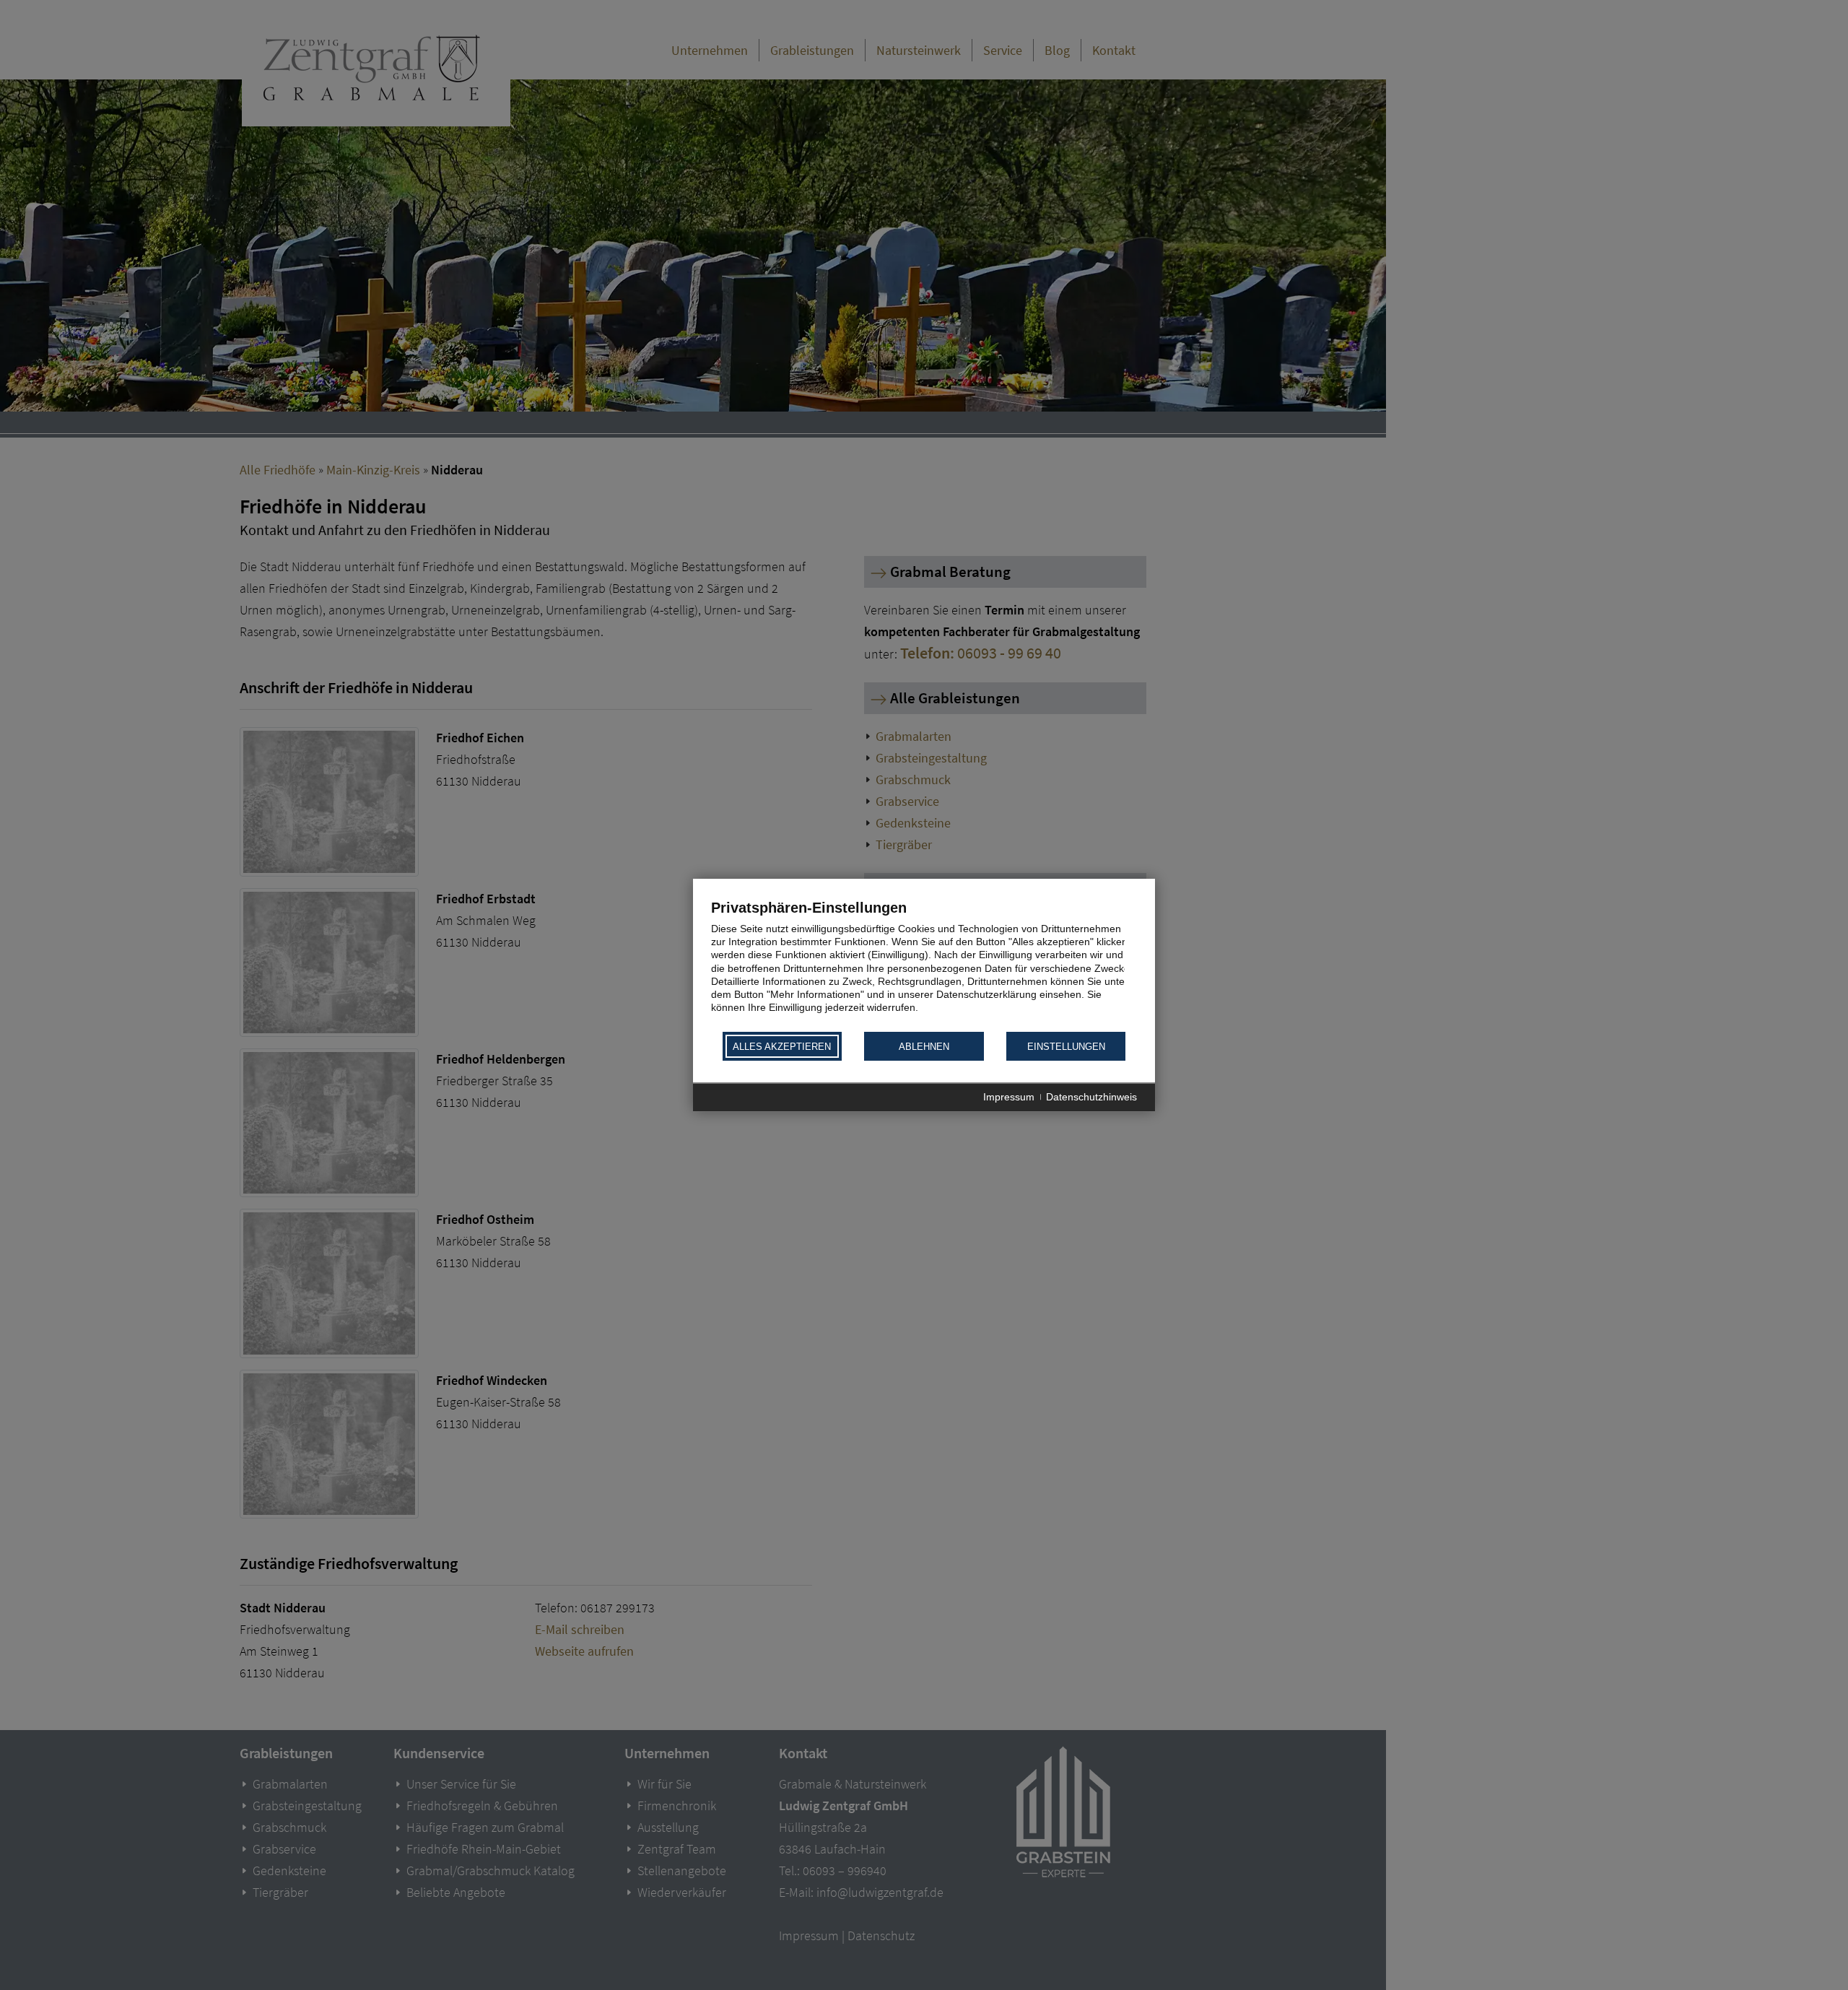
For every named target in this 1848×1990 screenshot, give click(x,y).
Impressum (1009, 1098)
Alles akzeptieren (782, 1047)
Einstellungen (1066, 1047)
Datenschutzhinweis (1091, 1098)
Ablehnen (924, 1047)
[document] (924, 964)
